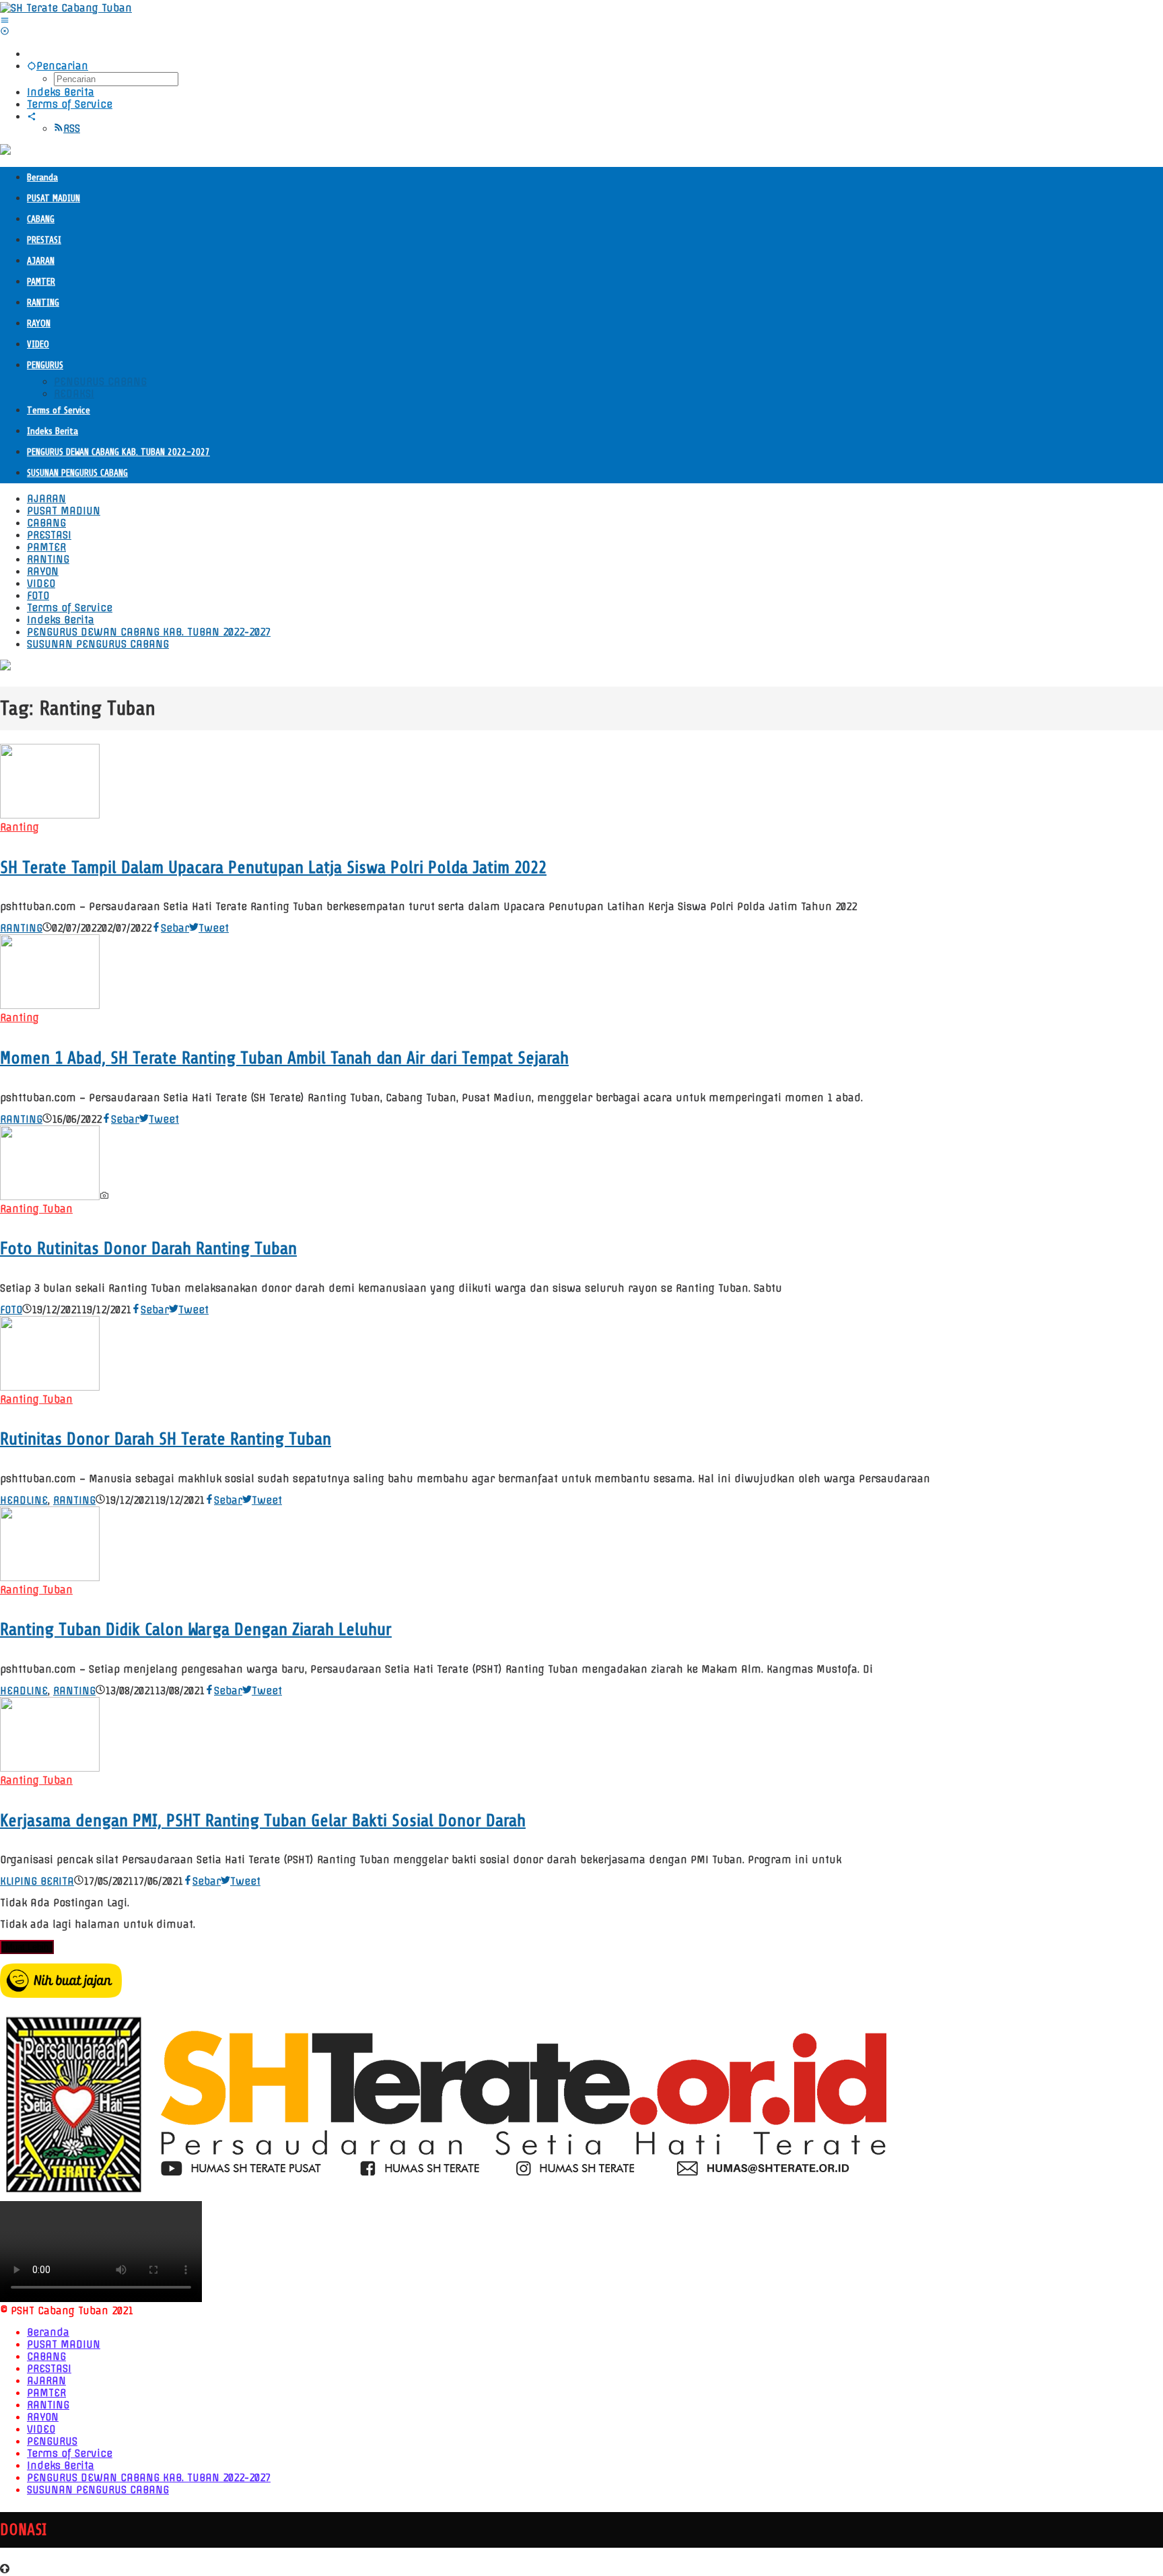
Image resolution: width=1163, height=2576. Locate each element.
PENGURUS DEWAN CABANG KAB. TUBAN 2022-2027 (149, 2478)
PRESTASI (49, 2369)
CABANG (46, 2357)
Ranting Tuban (36, 1209)
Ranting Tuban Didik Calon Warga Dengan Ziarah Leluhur (196, 1629)
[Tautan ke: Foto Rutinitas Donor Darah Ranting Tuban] (50, 1197)
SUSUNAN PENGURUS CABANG (98, 2490)
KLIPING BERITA (37, 1881)
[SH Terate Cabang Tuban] (66, 8)
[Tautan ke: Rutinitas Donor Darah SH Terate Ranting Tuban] (50, 1387)
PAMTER (46, 2393)
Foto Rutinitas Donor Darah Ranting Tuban (148, 1248)
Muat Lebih (27, 1947)
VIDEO (41, 2429)
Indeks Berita (61, 2466)
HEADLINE (24, 1500)
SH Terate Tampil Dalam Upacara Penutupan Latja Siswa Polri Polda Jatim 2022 (273, 867)
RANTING (21, 928)
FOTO (11, 1310)
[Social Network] (32, 116)
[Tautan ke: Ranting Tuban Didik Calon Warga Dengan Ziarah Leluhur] (50, 1578)
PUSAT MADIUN (64, 2344)
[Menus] (5, 20)
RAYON (43, 2417)
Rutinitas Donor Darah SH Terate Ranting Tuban (166, 1439)
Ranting (20, 827)
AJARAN (46, 2381)
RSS (72, 129)
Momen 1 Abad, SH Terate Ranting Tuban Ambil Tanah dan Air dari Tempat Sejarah (284, 1058)
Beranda (48, 2332)
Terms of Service (70, 2453)
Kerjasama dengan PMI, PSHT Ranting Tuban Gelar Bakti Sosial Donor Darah (263, 1820)
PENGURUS (52, 2441)
